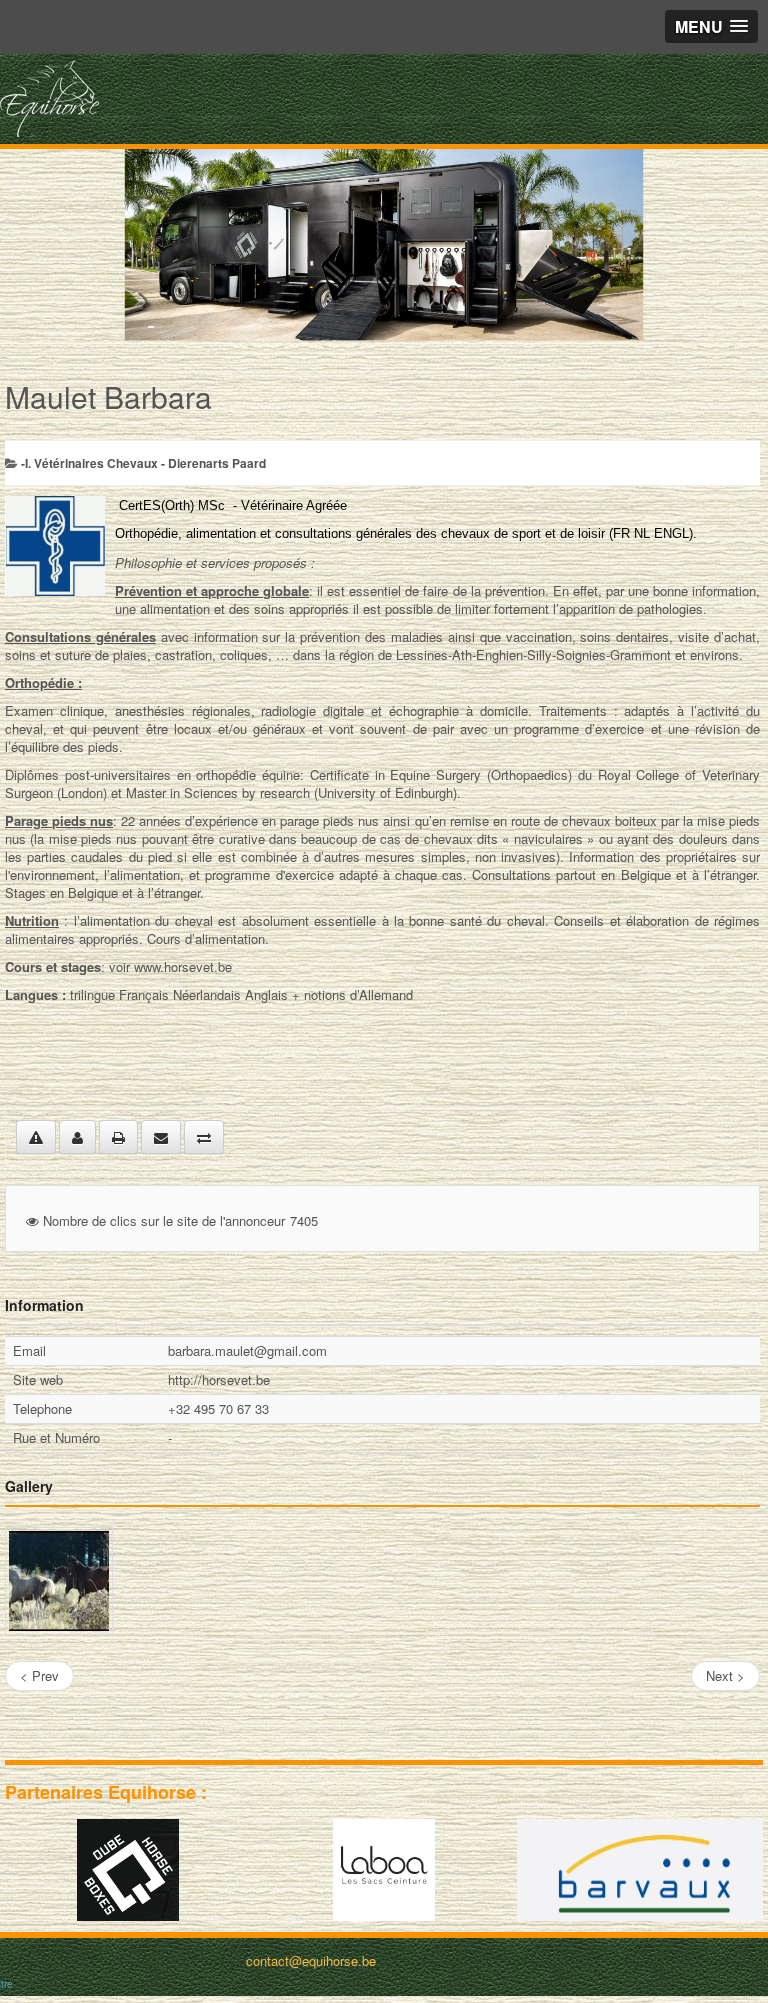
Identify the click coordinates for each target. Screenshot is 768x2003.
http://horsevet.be (219, 1379)
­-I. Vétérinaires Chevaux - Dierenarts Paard (143, 463)
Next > (725, 1675)
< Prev (39, 1675)
